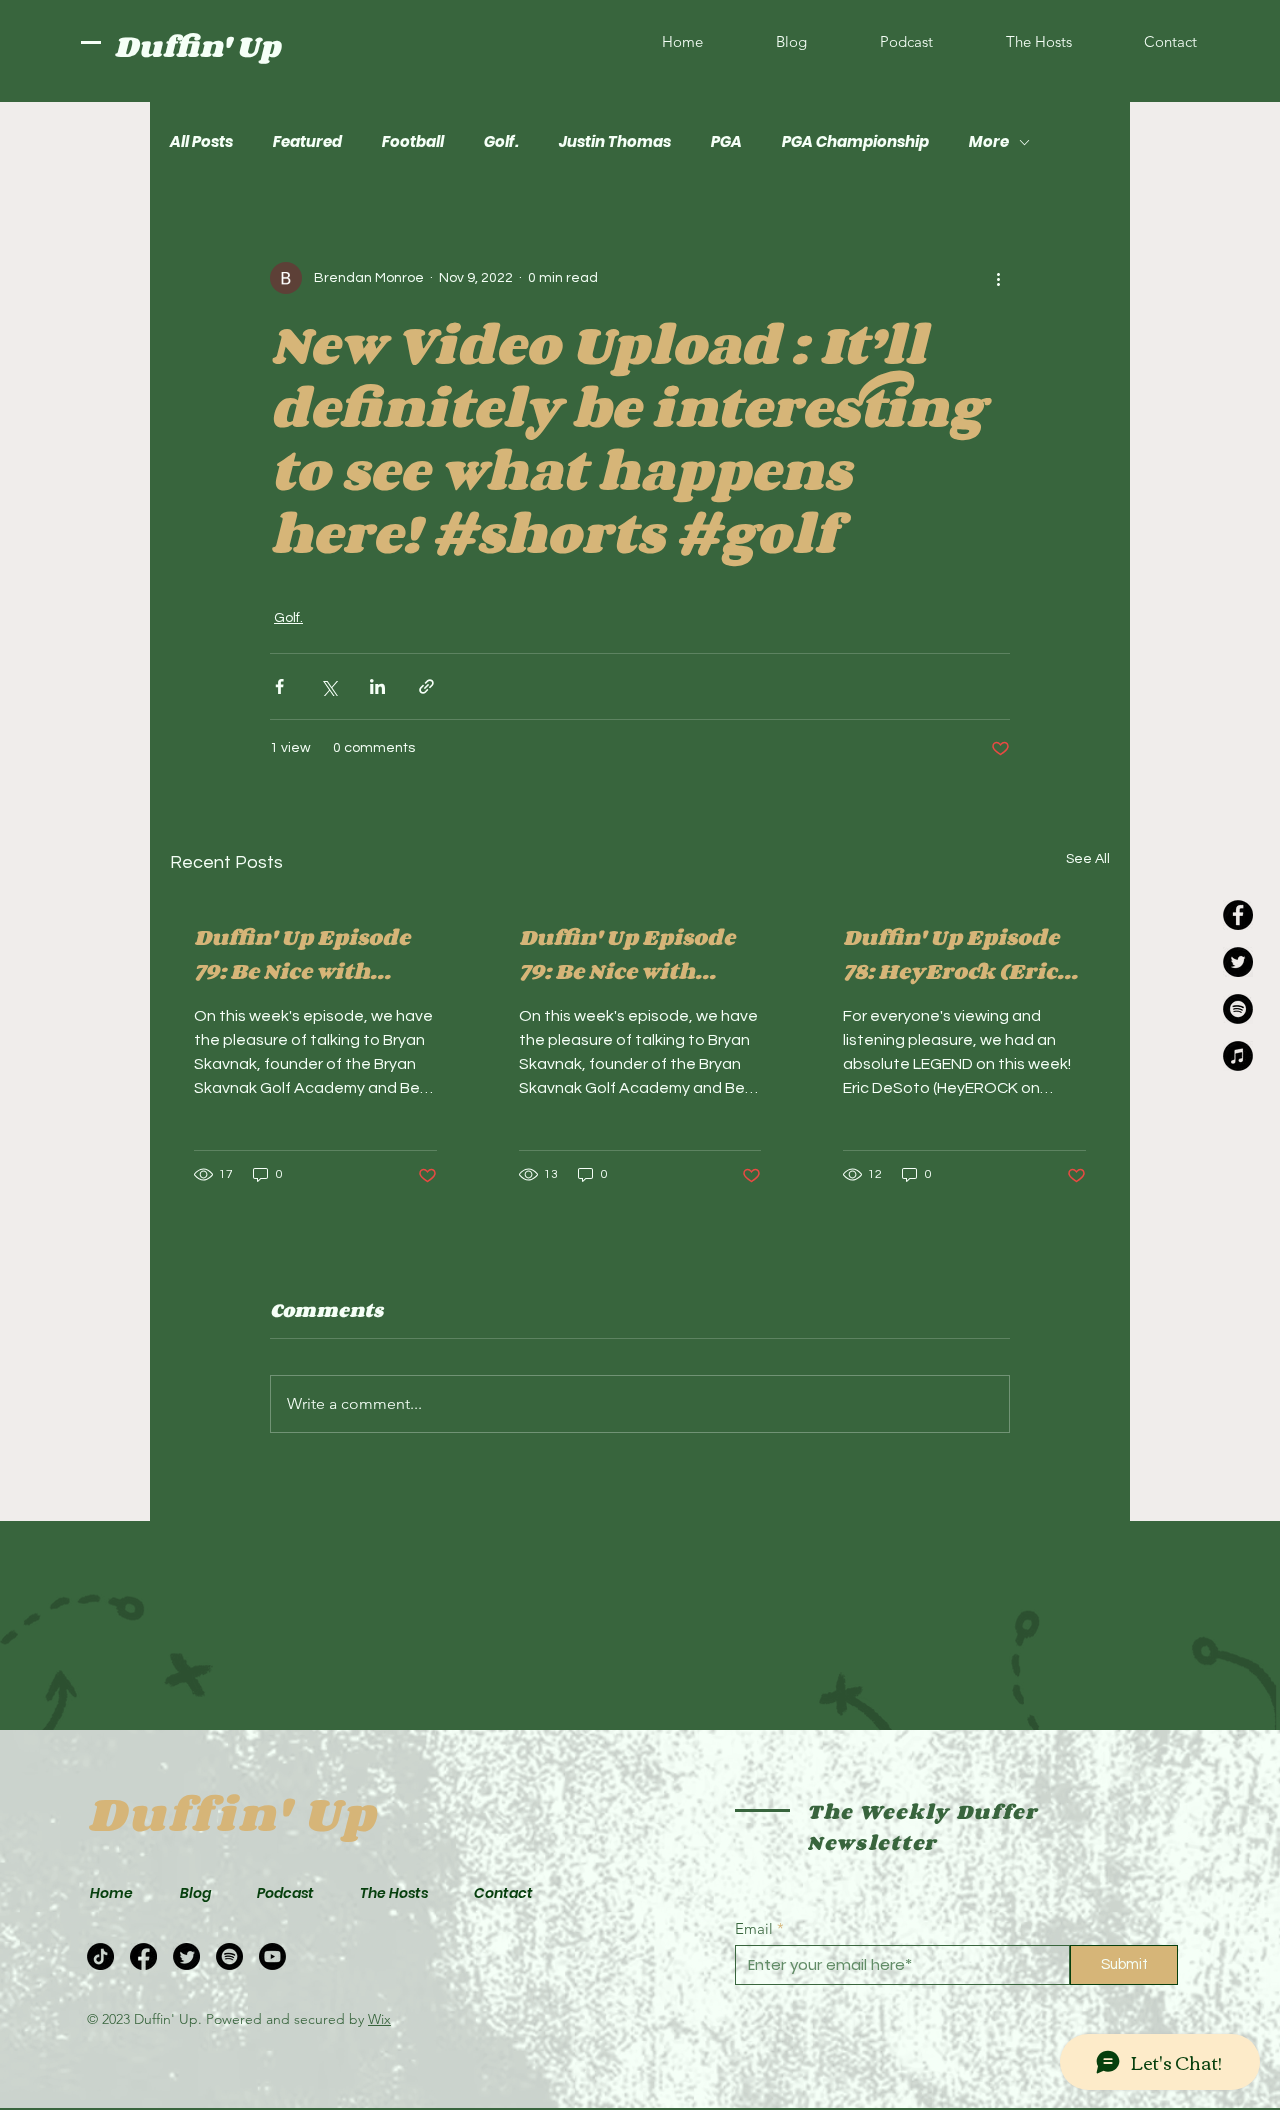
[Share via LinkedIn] (377, 686)
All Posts (201, 142)
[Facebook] (1238, 915)
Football (413, 142)
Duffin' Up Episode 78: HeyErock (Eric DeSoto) (951, 954)
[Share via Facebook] (279, 686)
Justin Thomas (615, 142)
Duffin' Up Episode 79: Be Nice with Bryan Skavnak (302, 954)
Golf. (501, 142)
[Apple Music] (1238, 1056)
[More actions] (998, 278)
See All (1088, 859)
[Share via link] (426, 686)
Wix (379, 2019)
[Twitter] (1238, 962)
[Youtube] (272, 1956)
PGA (726, 142)
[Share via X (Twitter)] (328, 686)
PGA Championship (855, 142)
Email (754, 1928)
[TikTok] (100, 1956)
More (989, 142)
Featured (307, 142)
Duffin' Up (197, 46)
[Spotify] (1238, 1009)
